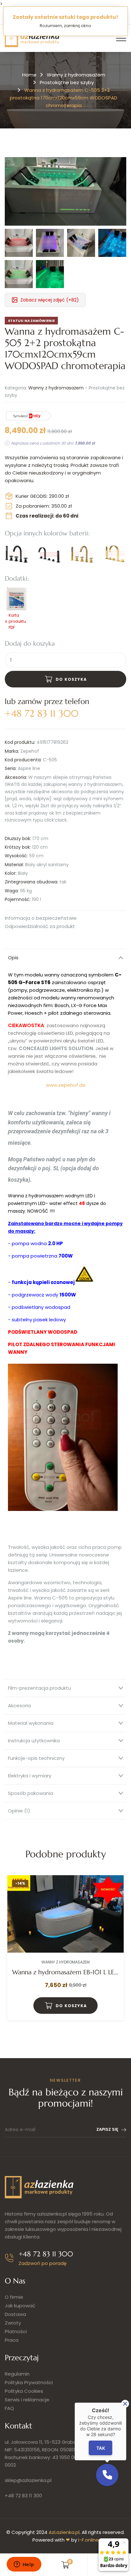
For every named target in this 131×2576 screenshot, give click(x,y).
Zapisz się (107, 2129)
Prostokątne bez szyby (67, 82)
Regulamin (17, 2374)
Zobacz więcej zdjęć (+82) (50, 300)
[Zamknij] (125, 2404)
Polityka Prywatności (29, 2382)
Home (29, 75)
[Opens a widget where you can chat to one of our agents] (24, 2565)
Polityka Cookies (24, 2391)
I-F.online (89, 2540)
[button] (107, 2475)
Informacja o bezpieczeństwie (41, 918)
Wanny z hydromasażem (76, 75)
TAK (101, 2448)
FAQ (9, 2408)
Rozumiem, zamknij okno (65, 26)
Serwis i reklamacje (27, 2400)
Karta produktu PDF (17, 621)
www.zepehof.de (66, 1085)
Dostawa (15, 2314)
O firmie (14, 2297)
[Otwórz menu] (121, 38)
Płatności (16, 2331)
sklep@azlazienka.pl (28, 2480)
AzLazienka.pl (64, 2532)
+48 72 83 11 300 (23, 2496)
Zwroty (13, 2323)
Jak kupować (20, 2306)
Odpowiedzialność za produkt (40, 927)
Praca (12, 2340)
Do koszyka (71, 679)
